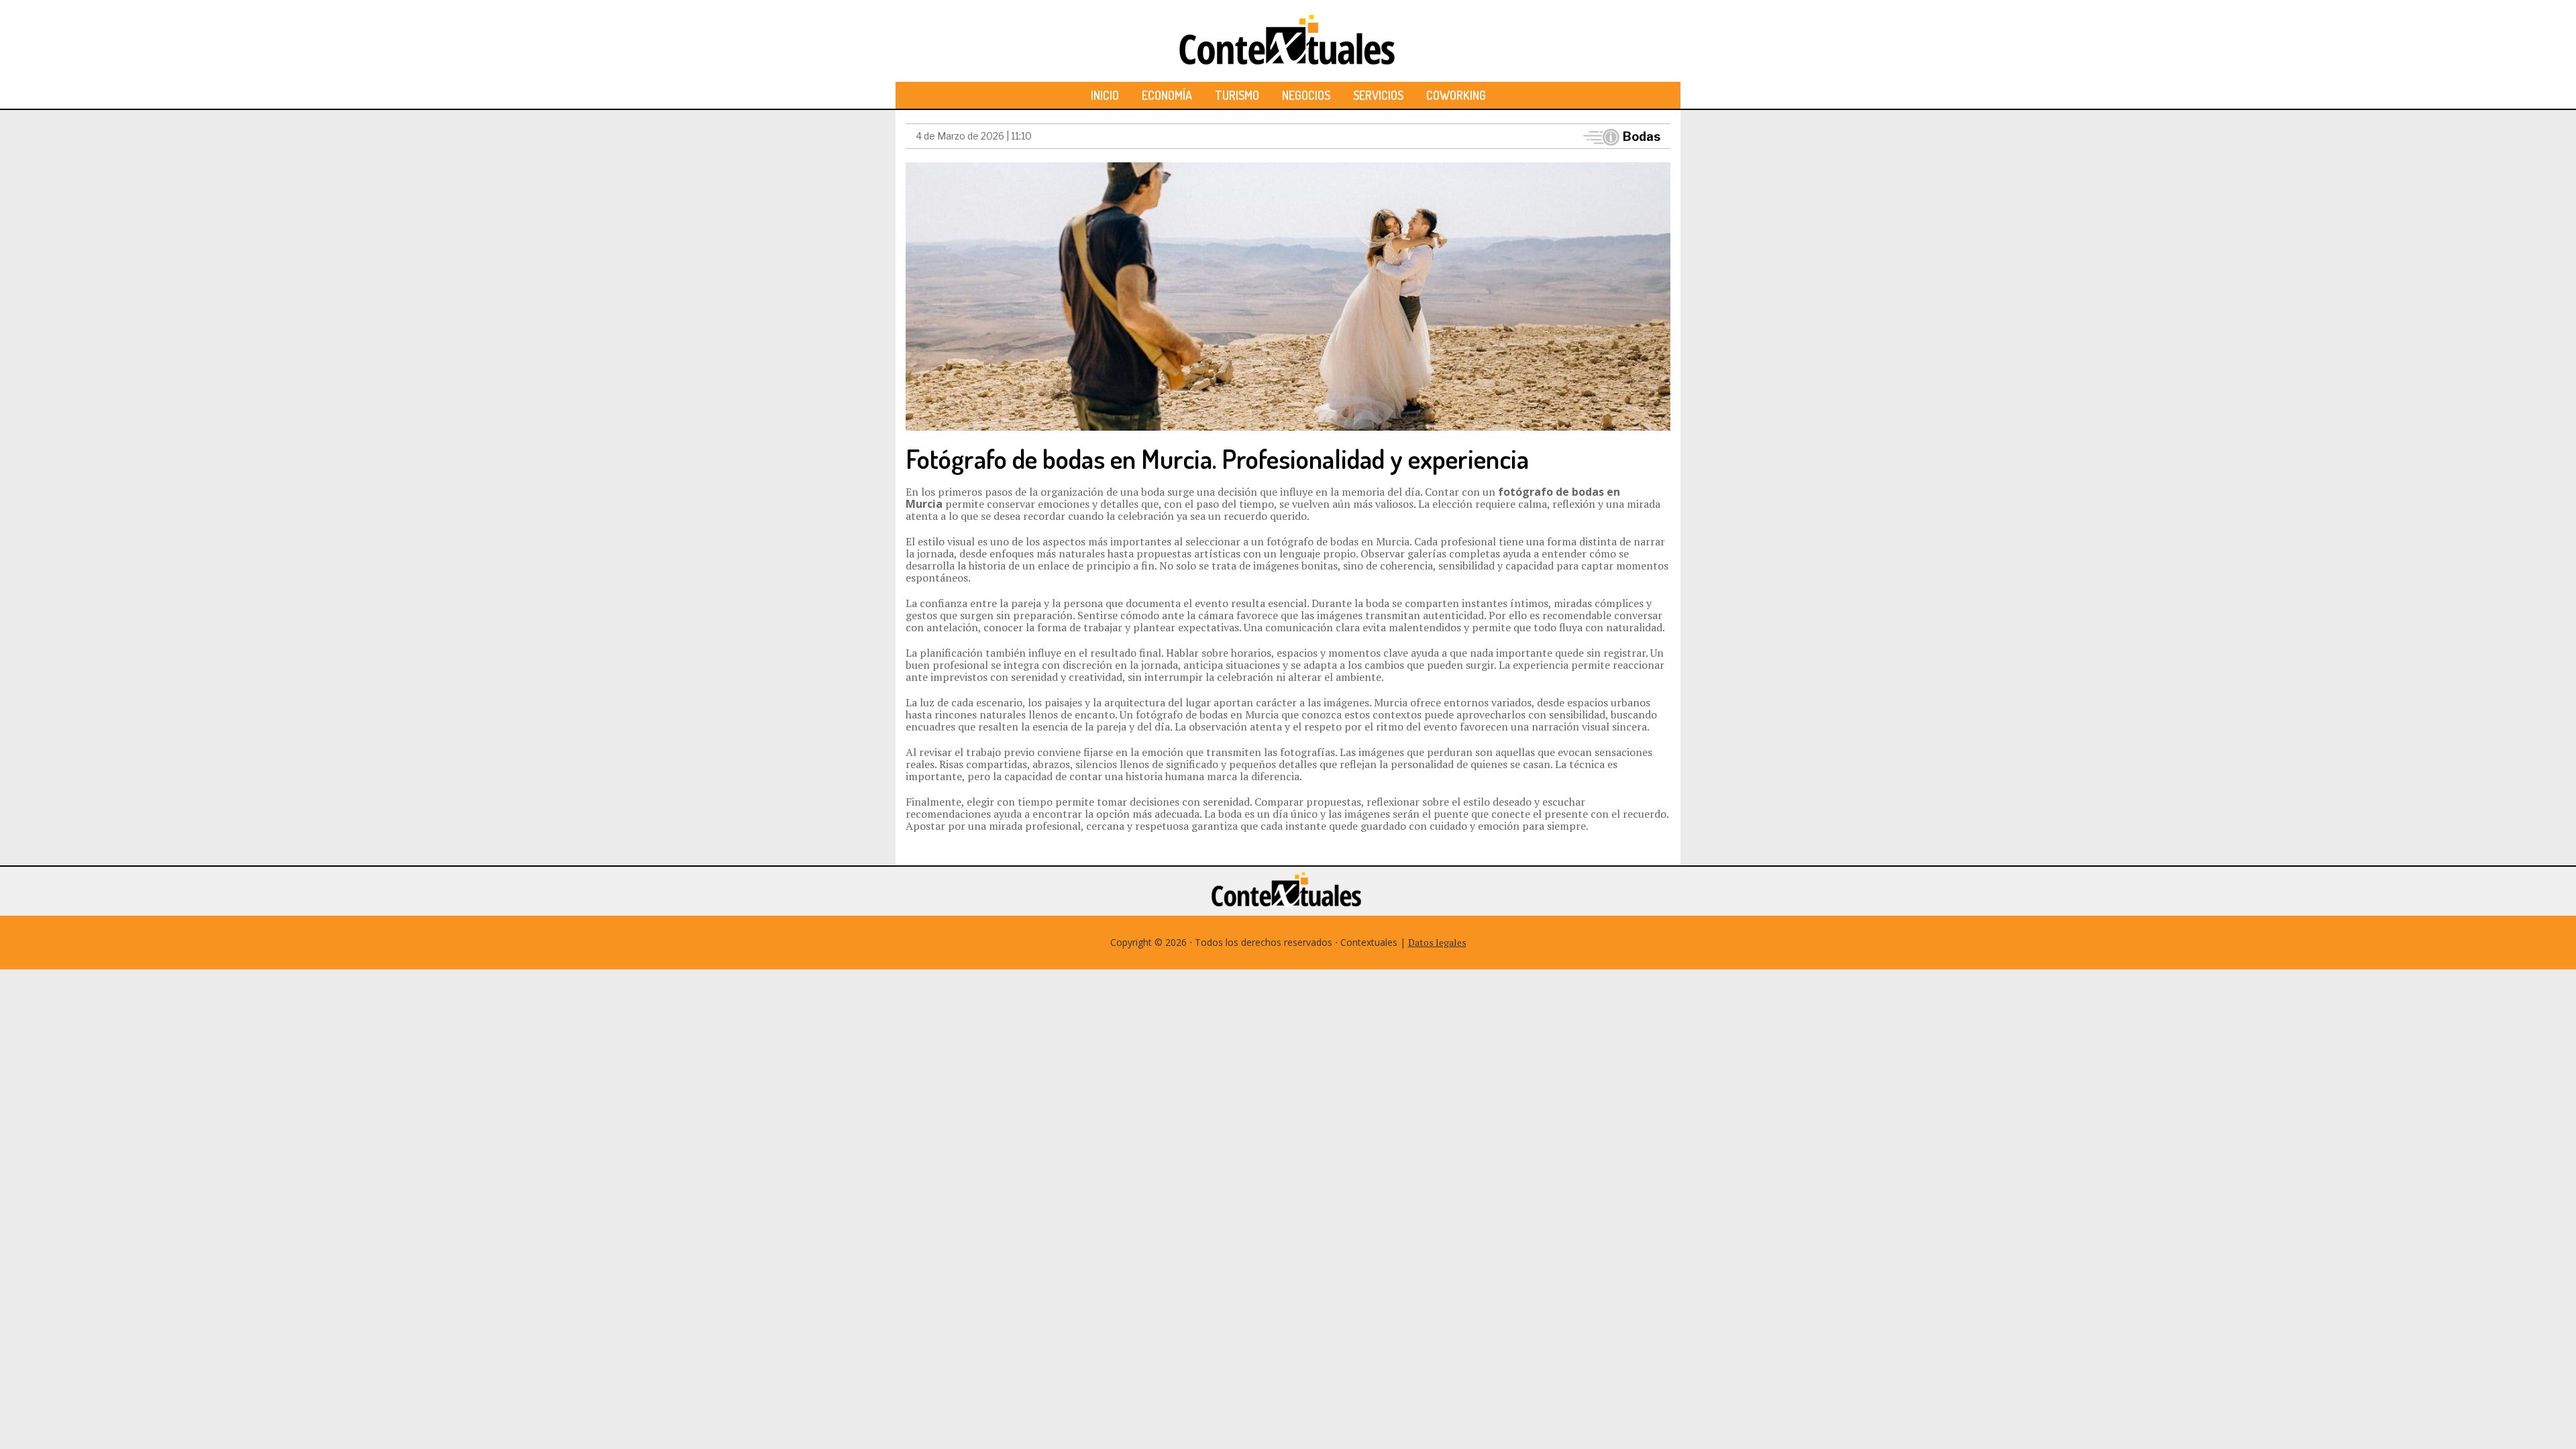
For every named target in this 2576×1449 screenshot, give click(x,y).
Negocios (1306, 95)
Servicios (1378, 95)
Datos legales (1437, 942)
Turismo (1237, 95)
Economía (1167, 95)
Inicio (1105, 95)
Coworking (1456, 95)
